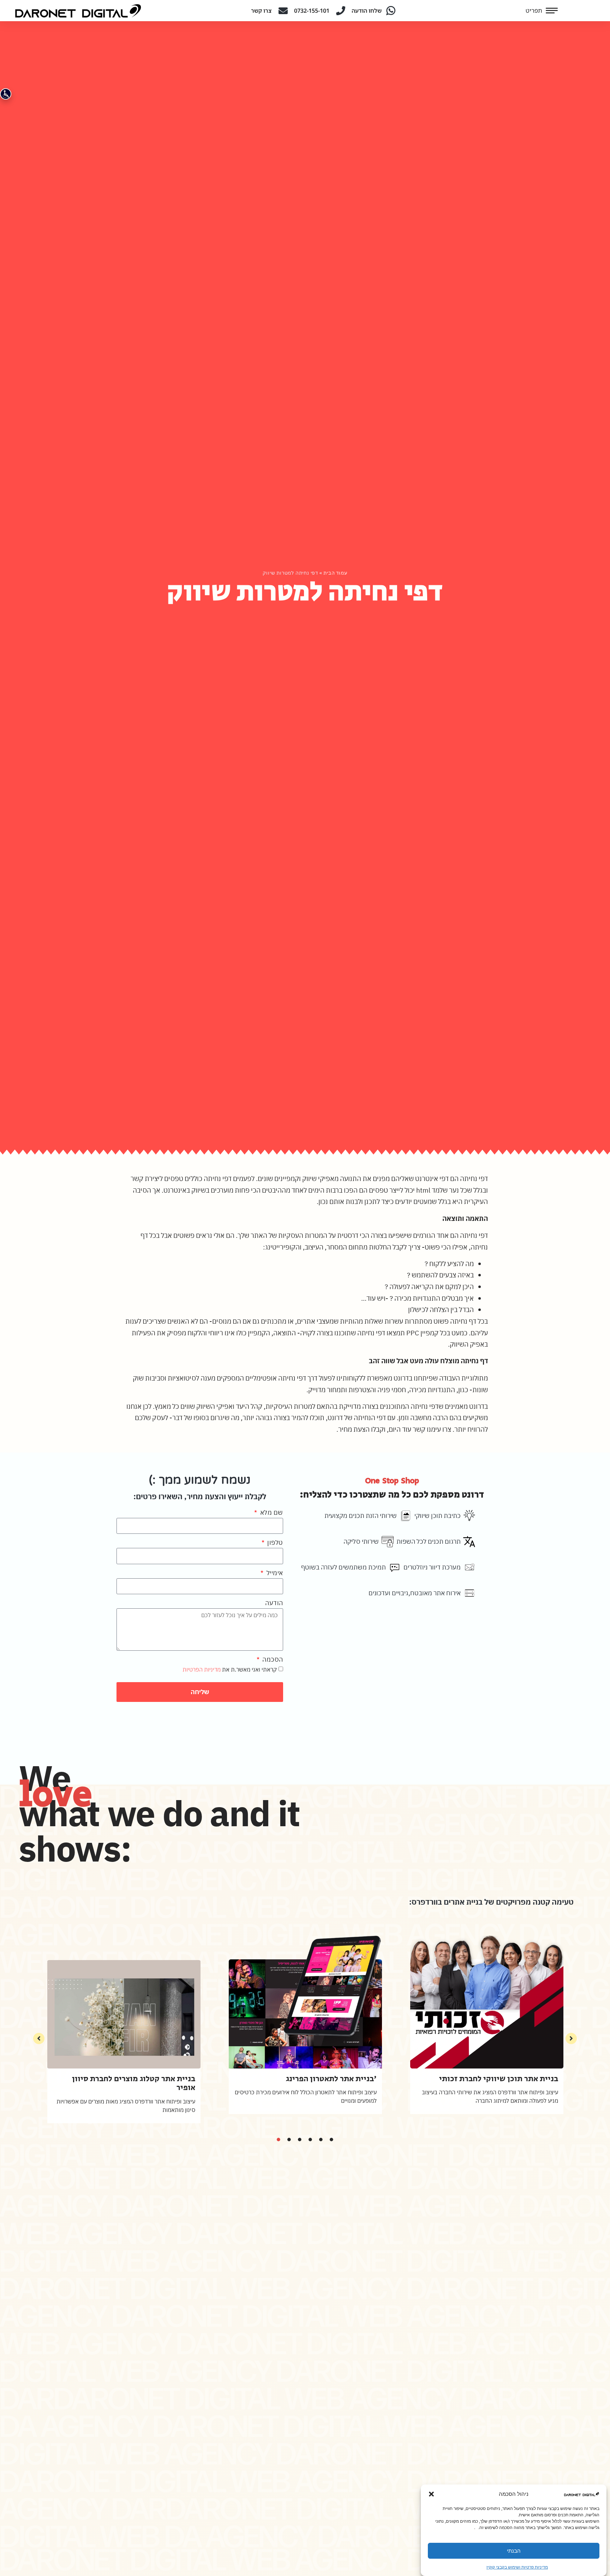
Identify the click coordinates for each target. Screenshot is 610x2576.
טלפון (274, 1542)
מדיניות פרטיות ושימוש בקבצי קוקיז (517, 2567)
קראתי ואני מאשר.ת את (230, 1669)
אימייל (274, 1573)
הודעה (274, 1603)
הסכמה (272, 1659)
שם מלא (271, 1512)
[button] (431, 2494)
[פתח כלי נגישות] (6, 94)
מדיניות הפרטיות (202, 1669)
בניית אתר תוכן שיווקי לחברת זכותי (199, 2079)
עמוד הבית (335, 573)
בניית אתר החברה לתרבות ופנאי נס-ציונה (372, 2079)
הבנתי (514, 2551)
